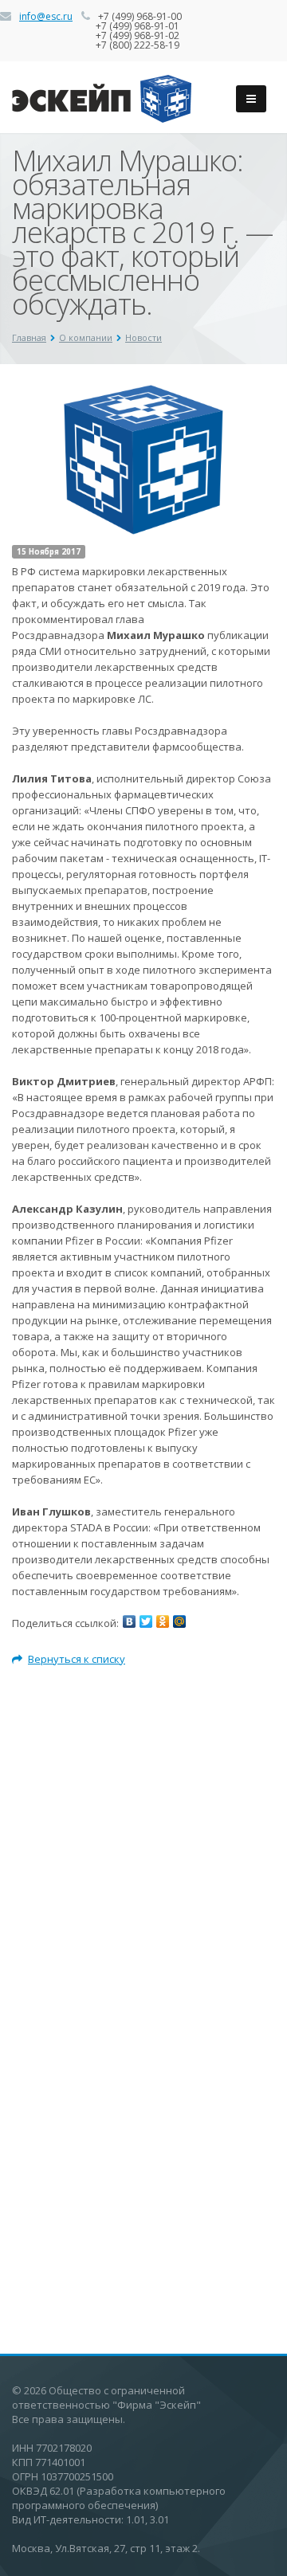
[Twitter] (146, 1621)
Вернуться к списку (77, 1659)
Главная (29, 337)
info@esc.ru (46, 16)
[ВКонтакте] (129, 1621)
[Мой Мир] (179, 1621)
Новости (143, 337)
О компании (86, 337)
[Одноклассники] (163, 1621)
